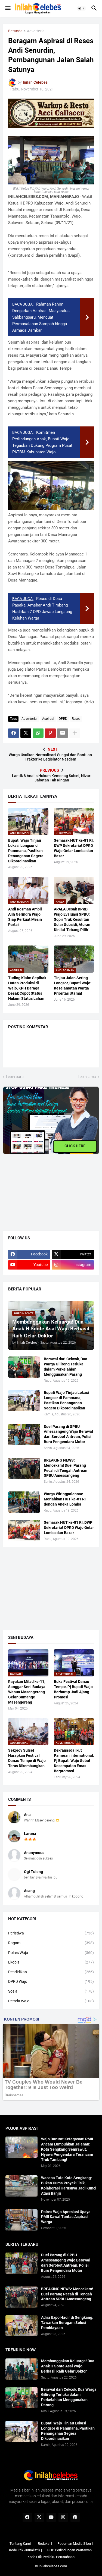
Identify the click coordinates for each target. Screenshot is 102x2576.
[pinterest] (75, 2517)
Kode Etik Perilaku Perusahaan (51, 2557)
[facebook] (27, 2517)
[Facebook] (14, 733)
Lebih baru (15, 1077)
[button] (7, 8)
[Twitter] (26, 733)
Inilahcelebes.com (53, 2566)
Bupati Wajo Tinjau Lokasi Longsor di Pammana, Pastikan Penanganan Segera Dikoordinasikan (26, 851)
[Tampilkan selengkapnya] (75, 733)
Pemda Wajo (51, 2001)
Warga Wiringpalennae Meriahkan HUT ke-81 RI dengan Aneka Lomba (65, 1499)
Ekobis (51, 1962)
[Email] (63, 733)
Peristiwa (51, 1933)
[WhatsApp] (38, 733)
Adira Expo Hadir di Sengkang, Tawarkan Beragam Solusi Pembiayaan (67, 2323)
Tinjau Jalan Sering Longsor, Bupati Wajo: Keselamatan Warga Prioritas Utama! (73, 986)
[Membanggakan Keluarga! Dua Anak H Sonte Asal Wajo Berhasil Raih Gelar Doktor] (21, 2369)
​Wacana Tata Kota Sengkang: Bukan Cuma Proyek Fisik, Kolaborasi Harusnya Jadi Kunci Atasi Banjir (69, 2186)
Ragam (51, 1943)
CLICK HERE (75, 1146)
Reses (76, 719)
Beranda (15, 31)
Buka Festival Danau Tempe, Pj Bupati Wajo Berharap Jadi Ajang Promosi (73, 1689)
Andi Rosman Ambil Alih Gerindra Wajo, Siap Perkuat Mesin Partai (25, 917)
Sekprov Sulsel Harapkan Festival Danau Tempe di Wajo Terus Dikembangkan (27, 1758)
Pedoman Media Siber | (75, 2544)
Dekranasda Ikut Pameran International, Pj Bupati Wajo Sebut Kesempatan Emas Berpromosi (74, 1761)
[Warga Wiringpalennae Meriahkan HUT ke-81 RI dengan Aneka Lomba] (24, 1502)
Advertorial (36, 31)
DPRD (63, 719)
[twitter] (39, 2517)
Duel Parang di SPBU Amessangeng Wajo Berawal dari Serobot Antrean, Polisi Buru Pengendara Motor (68, 1434)
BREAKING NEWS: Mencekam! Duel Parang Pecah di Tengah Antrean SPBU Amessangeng (66, 1468)
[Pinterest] (50, 733)
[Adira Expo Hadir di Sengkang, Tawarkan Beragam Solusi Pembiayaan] (21, 2326)
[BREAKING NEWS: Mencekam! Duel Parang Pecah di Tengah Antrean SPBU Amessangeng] (24, 1468)
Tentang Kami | (21, 2544)
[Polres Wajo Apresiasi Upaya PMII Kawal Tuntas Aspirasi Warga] (21, 2220)
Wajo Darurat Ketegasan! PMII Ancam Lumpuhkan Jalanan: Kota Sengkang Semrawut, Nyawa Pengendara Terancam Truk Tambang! (67, 2149)
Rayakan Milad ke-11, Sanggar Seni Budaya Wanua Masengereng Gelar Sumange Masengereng (27, 1692)
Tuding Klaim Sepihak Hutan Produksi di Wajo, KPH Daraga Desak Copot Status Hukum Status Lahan (27, 988)
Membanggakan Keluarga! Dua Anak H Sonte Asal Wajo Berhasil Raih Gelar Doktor (68, 2366)
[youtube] (51, 2517)
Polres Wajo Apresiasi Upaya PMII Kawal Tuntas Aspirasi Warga (66, 2217)
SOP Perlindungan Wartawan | (70, 2550)
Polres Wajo (51, 1953)
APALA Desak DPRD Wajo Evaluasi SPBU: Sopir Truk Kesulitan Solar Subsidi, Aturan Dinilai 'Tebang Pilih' (72, 919)
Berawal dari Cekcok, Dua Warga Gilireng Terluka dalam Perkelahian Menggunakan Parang (66, 1367)
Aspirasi (48, 719)
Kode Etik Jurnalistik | (25, 2550)
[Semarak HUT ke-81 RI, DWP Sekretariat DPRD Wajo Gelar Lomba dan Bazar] (24, 1531)
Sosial (51, 1991)
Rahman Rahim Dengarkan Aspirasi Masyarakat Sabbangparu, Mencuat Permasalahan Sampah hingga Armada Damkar (41, 317)
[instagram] (63, 2517)
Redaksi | (45, 2544)
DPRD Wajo (51, 1981)
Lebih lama (87, 1077)
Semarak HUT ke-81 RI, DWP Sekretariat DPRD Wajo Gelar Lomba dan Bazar (74, 848)
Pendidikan (51, 1972)
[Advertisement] (44, 1188)
